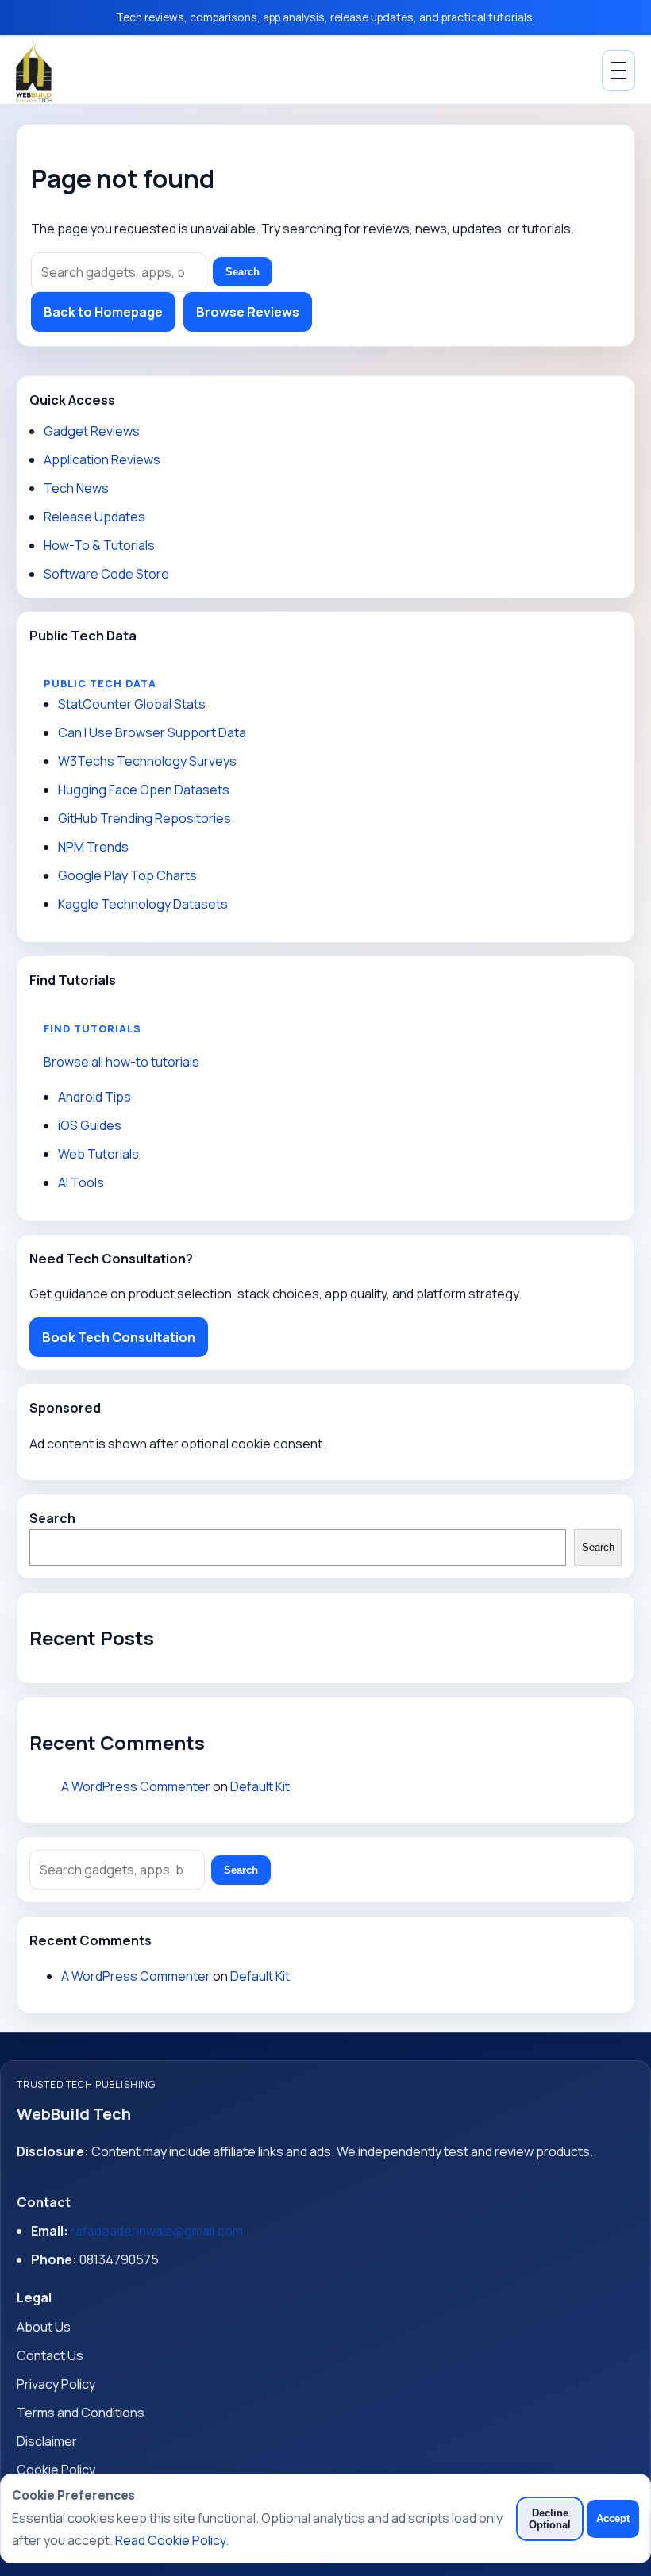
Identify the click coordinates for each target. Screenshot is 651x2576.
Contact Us (50, 2355)
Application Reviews (102, 459)
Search (243, 272)
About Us (44, 2327)
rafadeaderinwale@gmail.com (157, 2231)
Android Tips (94, 1097)
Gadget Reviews (92, 431)
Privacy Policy (56, 2384)
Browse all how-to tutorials (121, 1062)
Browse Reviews (248, 312)
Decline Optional (550, 2519)
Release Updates (94, 517)
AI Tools (81, 1182)
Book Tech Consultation (119, 1337)
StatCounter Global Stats (132, 704)
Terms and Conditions (81, 2413)
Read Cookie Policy (170, 2540)
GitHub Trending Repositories (144, 818)
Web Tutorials (98, 1154)
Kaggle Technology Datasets (143, 904)
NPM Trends (93, 847)
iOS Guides (90, 1125)
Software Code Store (106, 574)
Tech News (76, 488)
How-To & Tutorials (99, 545)
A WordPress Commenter (136, 1786)
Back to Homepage (103, 312)
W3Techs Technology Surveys (147, 761)
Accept (613, 2518)
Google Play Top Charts (127, 875)
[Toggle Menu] (618, 71)
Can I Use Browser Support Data (152, 732)
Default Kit (260, 1786)
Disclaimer (47, 2441)
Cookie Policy (56, 2470)
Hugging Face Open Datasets (144, 790)
